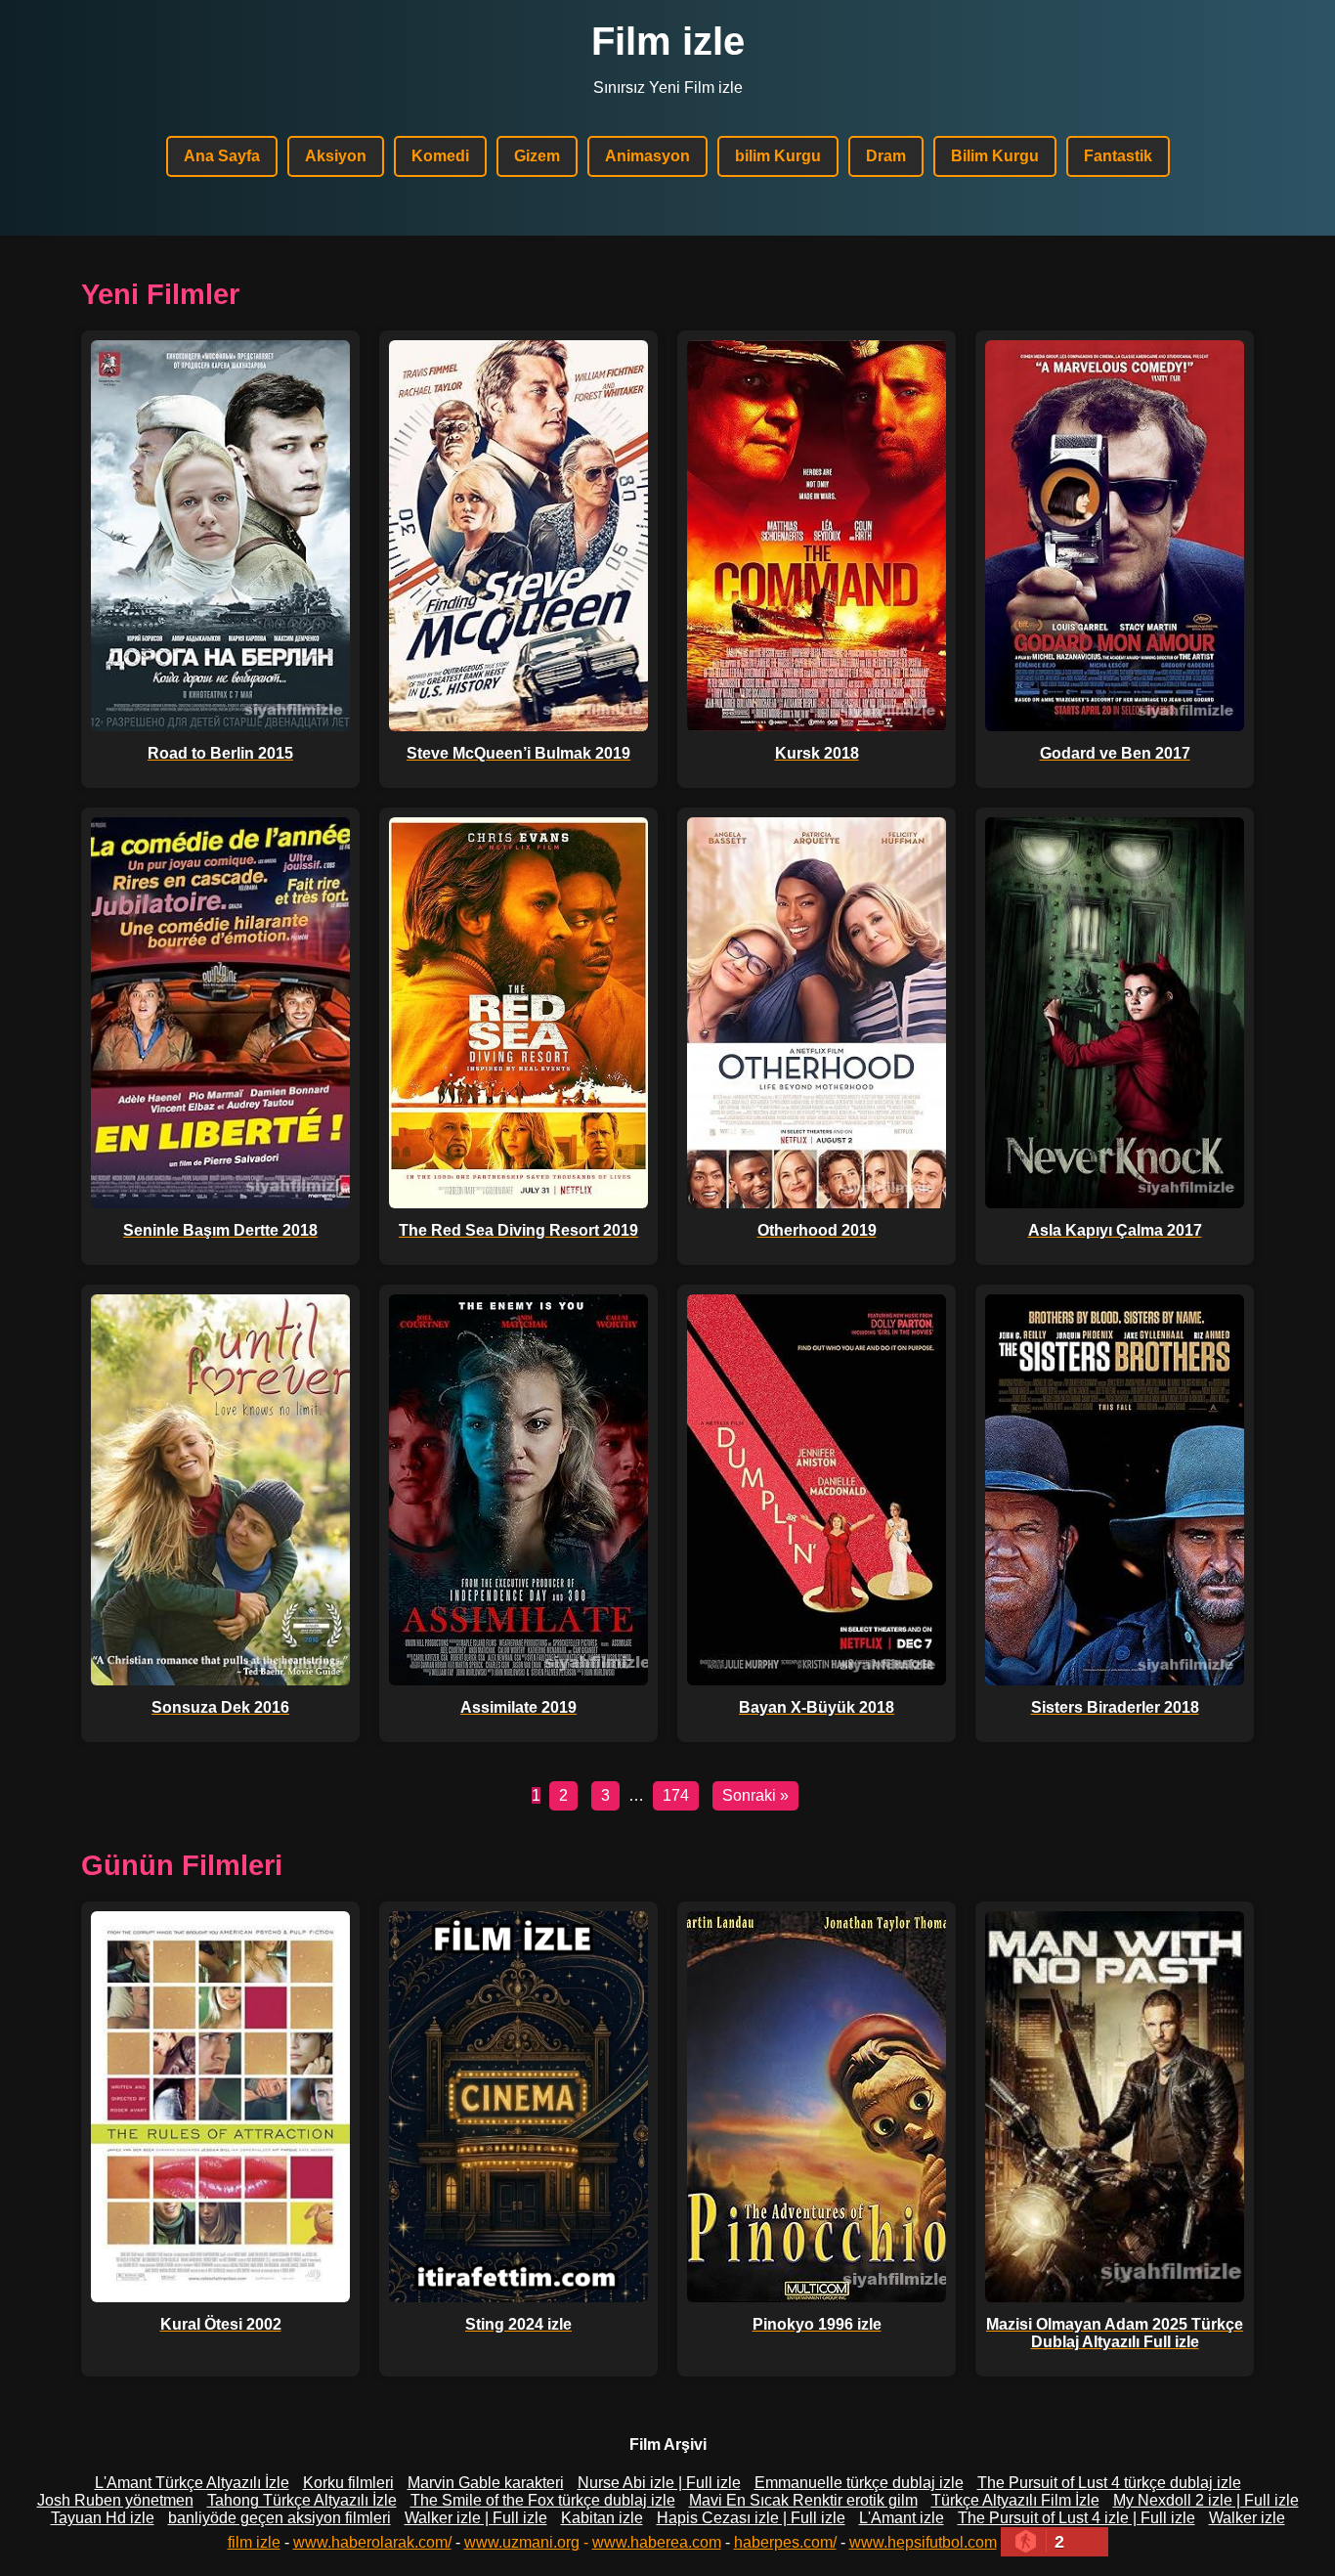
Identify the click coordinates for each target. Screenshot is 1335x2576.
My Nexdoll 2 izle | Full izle (1206, 2500)
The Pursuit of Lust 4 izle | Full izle (1077, 2518)
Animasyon (647, 156)
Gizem (537, 156)
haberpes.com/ (785, 2542)
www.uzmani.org (522, 2542)
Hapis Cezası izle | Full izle (751, 2518)
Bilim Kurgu (995, 156)
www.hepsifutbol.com (923, 2542)
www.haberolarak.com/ (372, 2542)
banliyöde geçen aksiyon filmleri (280, 2518)
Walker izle (1247, 2518)
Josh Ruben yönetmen (115, 2500)
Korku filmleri (348, 2483)
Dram (886, 156)
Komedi (440, 156)
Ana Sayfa (222, 156)
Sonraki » (755, 1795)
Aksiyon (336, 156)
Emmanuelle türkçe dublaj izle (859, 2483)
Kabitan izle (602, 2518)
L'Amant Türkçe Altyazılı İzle (192, 2483)
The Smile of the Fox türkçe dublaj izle (543, 2500)
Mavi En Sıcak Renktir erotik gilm (803, 2500)
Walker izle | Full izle (476, 2518)
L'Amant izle (902, 2518)
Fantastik (1118, 156)
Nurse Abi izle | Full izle (659, 2483)
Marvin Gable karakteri (486, 2483)
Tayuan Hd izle (103, 2518)
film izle (254, 2542)
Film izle (668, 41)
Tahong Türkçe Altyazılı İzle (302, 2500)
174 (676, 1795)
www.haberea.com (657, 2542)
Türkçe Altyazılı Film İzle (1015, 2500)
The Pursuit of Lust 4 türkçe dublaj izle (1109, 2483)
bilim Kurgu (778, 156)
